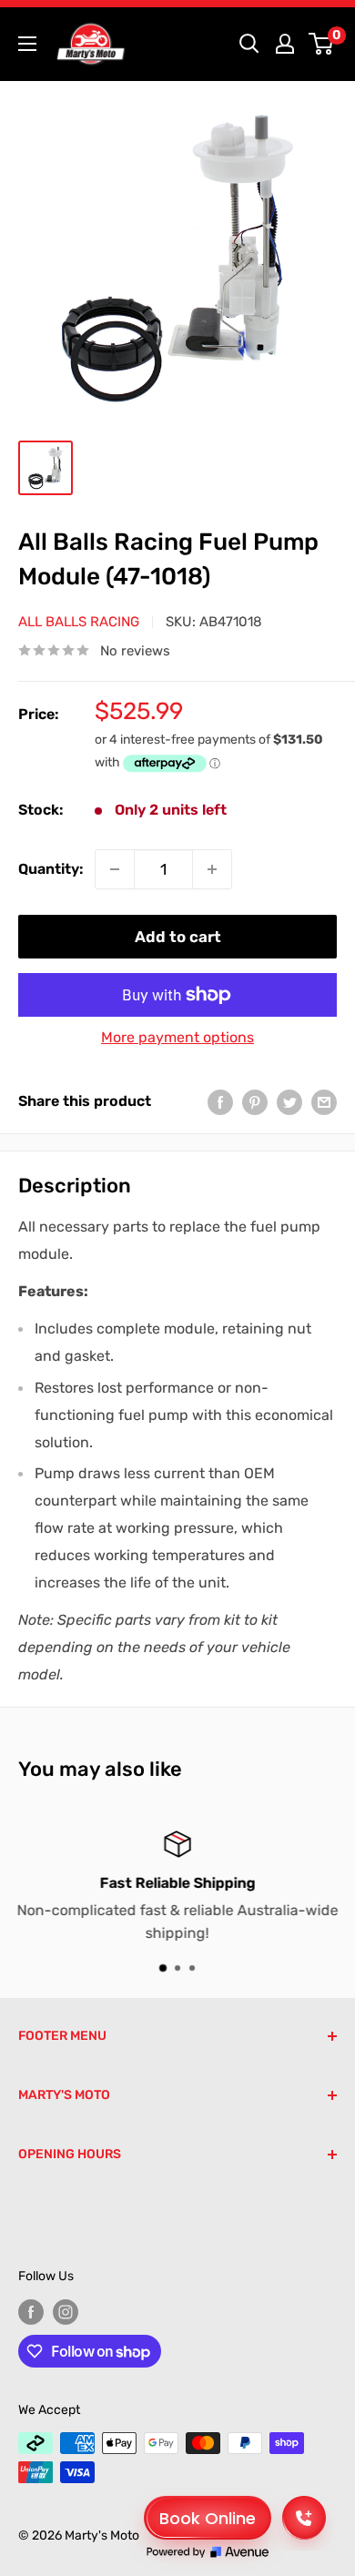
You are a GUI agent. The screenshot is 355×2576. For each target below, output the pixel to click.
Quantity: (51, 869)
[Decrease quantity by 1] (115, 869)
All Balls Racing (79, 622)
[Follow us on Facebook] (31, 2312)
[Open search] (249, 44)
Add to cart (178, 937)
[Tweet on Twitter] (289, 1101)
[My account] (285, 44)
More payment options (177, 1037)
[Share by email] (324, 1101)
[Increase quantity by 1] (212, 869)
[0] (322, 44)
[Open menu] (27, 44)
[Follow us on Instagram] (66, 2312)
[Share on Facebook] (220, 1101)
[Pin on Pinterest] (255, 1101)
